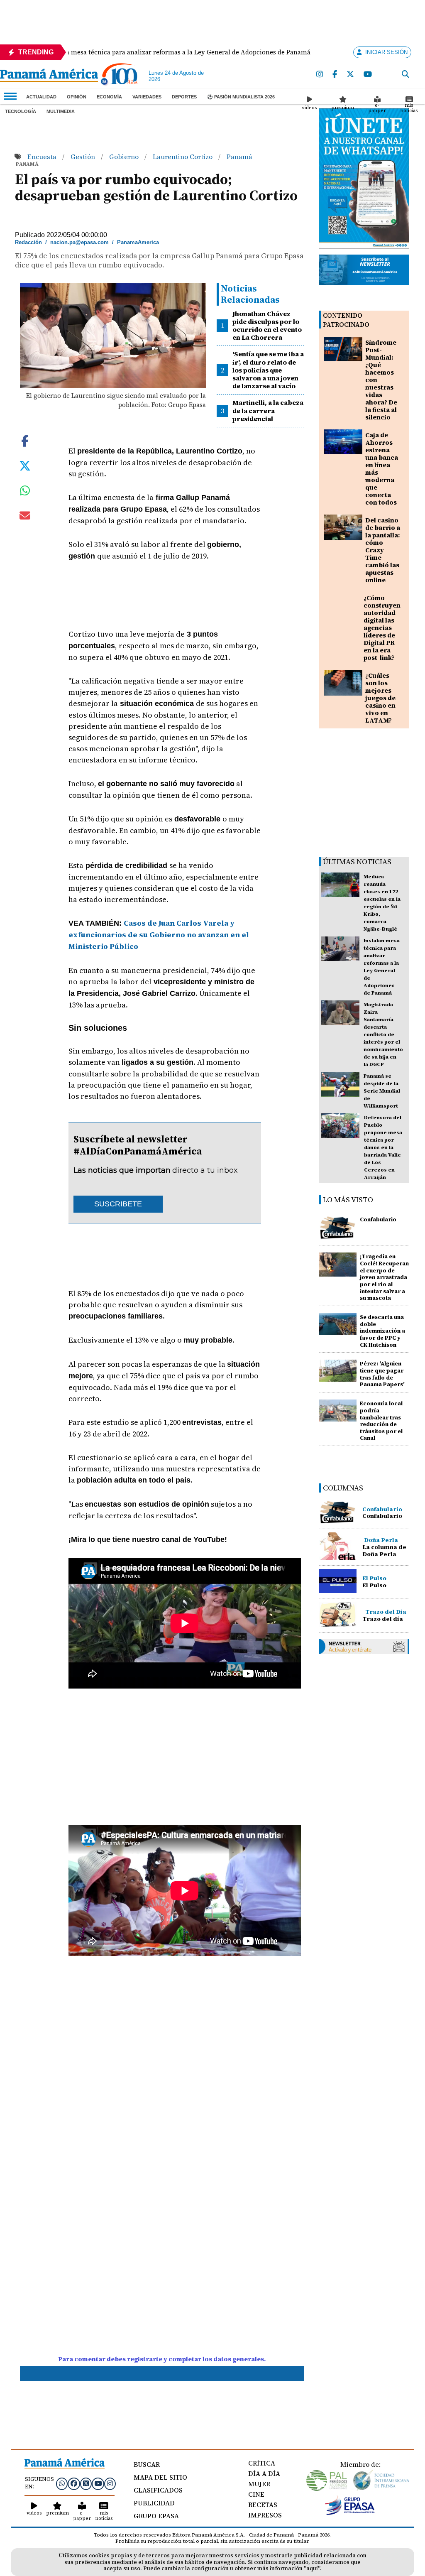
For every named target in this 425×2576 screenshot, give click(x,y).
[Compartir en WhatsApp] (25, 493)
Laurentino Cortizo (183, 157)
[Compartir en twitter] (25, 465)
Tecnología (21, 111)
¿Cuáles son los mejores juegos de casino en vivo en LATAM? (380, 698)
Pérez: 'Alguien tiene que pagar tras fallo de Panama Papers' (382, 1374)
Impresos (265, 2515)
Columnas (343, 1488)
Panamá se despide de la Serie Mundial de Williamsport (382, 1091)
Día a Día (264, 2473)
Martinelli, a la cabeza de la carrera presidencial (268, 410)
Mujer (259, 2484)
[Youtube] (368, 75)
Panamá (239, 157)
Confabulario (378, 1219)
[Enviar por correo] (25, 517)
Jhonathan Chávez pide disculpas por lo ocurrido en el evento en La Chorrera (267, 326)
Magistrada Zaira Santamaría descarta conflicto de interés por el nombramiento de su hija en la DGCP (383, 1034)
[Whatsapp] (62, 2483)
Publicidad (154, 2503)
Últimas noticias (357, 862)
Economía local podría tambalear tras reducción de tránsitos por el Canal (381, 1421)
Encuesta (43, 157)
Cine (256, 2494)
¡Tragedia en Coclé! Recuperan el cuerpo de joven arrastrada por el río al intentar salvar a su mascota (384, 1277)
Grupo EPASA (156, 2516)
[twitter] (351, 75)
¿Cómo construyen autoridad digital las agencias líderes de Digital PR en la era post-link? (382, 628)
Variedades (147, 97)
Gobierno (125, 157)
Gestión (84, 157)
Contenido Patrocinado (346, 320)
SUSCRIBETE (118, 1204)
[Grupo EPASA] (350, 2513)
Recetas (263, 2505)
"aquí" (312, 2568)
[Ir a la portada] (49, 76)
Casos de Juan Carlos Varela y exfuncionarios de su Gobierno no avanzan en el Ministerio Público (159, 935)
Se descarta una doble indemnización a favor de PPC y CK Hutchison (382, 1331)
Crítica (262, 2463)
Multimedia (61, 111)
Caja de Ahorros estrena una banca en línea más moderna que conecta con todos (382, 469)
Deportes (184, 97)
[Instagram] (320, 75)
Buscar (147, 2464)
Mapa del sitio (160, 2477)
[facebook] (335, 75)
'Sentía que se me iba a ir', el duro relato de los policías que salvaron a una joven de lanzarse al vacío (268, 370)
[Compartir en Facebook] (25, 440)
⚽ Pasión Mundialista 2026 (241, 97)
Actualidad (41, 97)
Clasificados (158, 2490)
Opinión (77, 97)
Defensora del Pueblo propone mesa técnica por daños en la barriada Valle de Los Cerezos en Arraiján (383, 1147)
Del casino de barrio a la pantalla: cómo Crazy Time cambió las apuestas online (383, 550)
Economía (109, 97)
